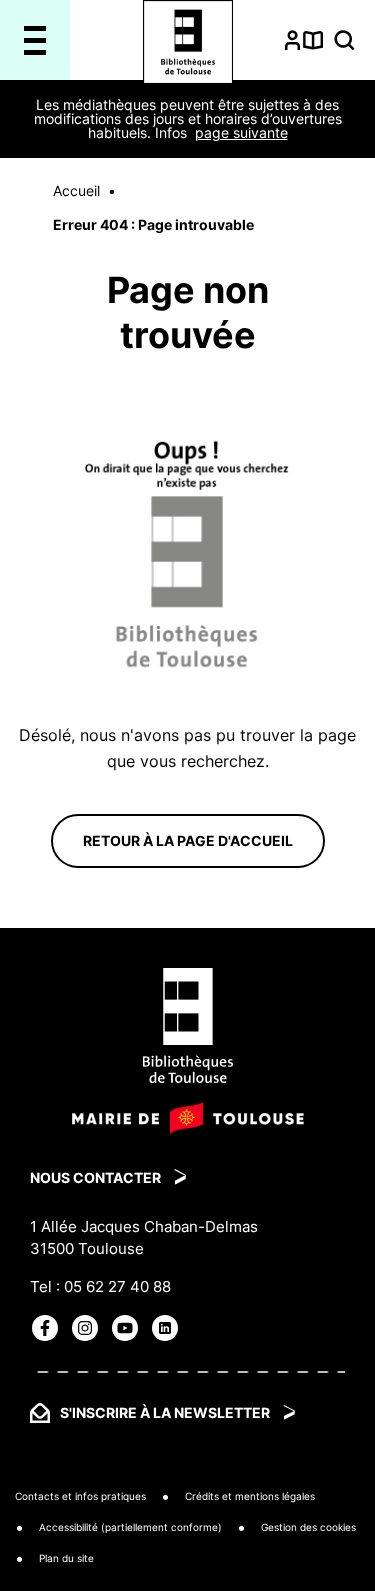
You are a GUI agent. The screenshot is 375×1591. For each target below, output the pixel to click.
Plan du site (66, 1558)
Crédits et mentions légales (250, 1496)
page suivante (241, 132)
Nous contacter (95, 1177)
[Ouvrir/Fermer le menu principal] (35, 40)
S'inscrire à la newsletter (165, 1412)
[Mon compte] (292, 39)
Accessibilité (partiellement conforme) (130, 1527)
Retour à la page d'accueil (188, 840)
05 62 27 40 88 (117, 1286)
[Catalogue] (313, 39)
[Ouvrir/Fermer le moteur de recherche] (344, 40)
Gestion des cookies (308, 1527)
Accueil (76, 190)
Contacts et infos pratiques (80, 1496)
